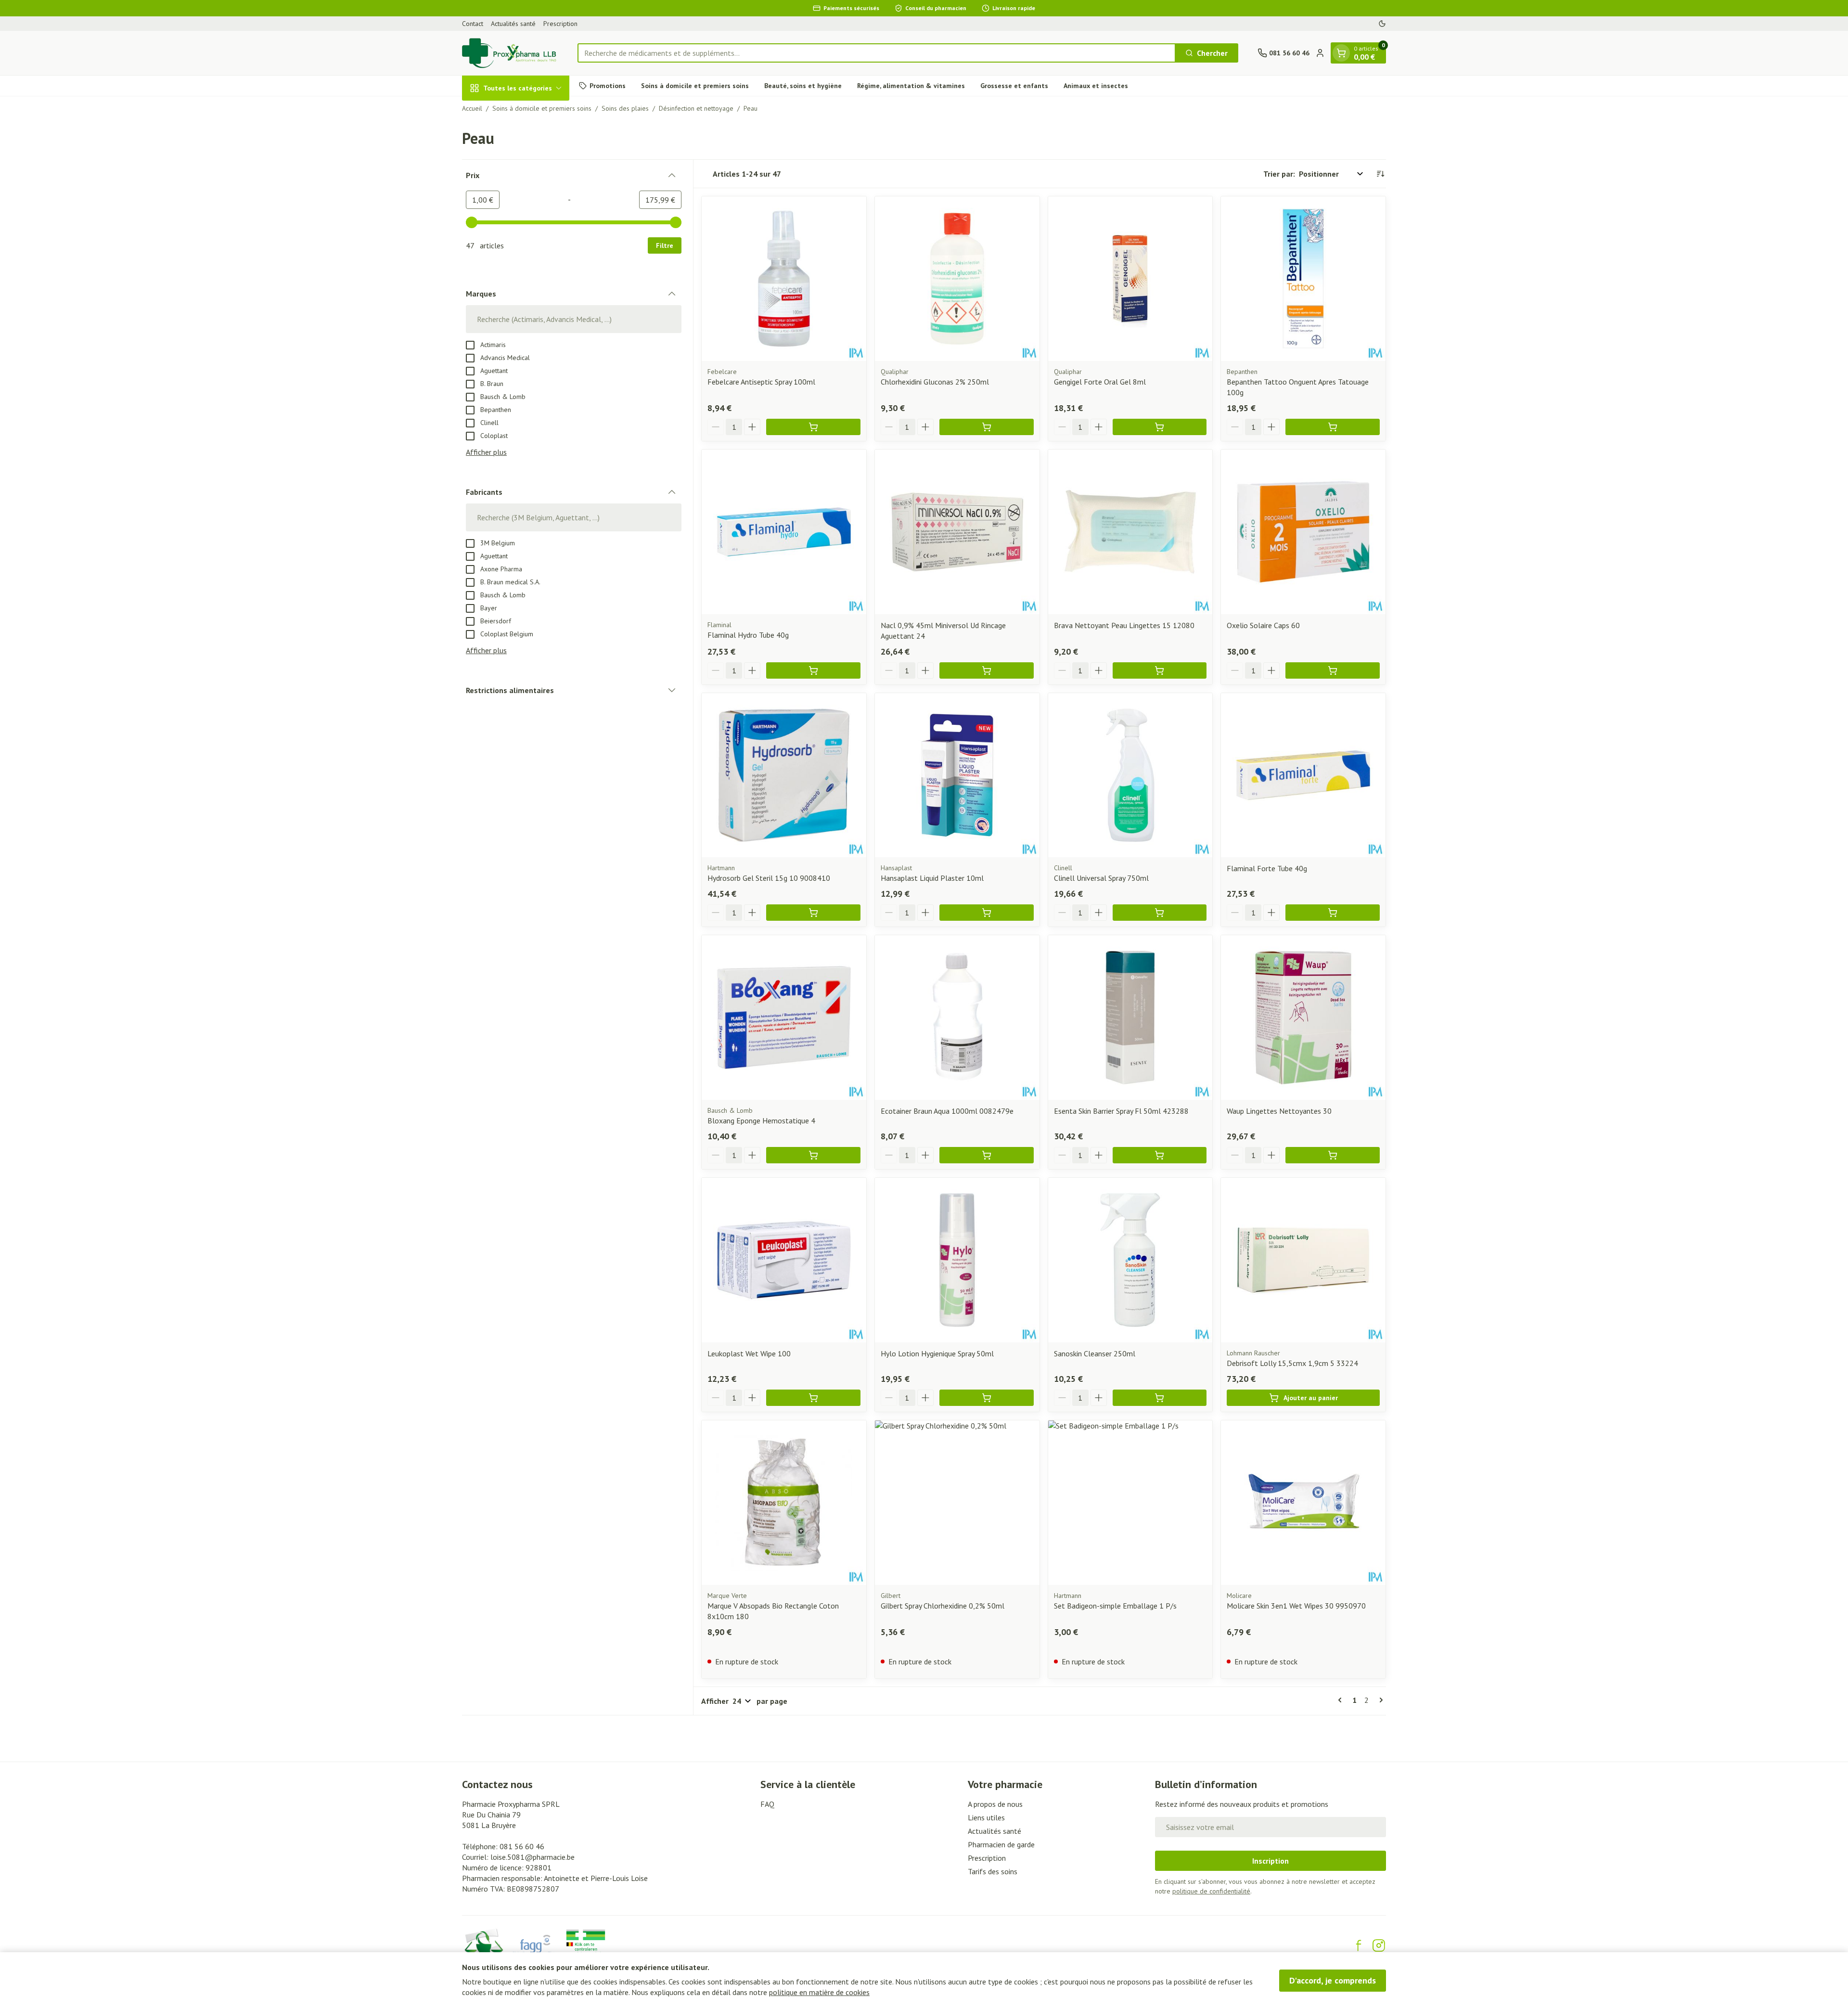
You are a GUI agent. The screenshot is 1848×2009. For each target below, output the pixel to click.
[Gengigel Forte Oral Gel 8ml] (1130, 279)
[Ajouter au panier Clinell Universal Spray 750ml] (1160, 913)
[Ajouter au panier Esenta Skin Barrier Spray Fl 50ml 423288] (1160, 1155)
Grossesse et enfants (1014, 85)
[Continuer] (1379, 1700)
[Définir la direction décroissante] (1380, 174)
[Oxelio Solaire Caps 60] (1303, 532)
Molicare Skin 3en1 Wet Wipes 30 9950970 (1296, 1606)
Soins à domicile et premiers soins (695, 85)
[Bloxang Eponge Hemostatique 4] (784, 1017)
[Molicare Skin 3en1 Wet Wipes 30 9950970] (1303, 1503)
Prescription (560, 24)
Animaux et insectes (1096, 85)
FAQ (767, 1804)
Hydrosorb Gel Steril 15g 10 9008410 (769, 878)
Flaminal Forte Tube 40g (1267, 868)
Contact (473, 24)
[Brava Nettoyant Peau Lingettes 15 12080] (1130, 532)
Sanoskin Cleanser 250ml (1095, 1353)
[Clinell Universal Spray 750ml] (1130, 775)
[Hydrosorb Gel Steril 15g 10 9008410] (784, 775)
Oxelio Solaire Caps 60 (1263, 625)
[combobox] (877, 53)
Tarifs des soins (993, 1871)
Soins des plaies (625, 108)
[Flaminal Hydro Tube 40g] (784, 532)
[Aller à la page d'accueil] (510, 53)
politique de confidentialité (1211, 1891)
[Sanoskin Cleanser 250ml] (1130, 1260)
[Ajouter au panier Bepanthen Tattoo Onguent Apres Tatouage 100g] (1333, 427)
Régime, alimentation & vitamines (911, 85)
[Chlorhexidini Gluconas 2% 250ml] (957, 279)
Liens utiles (986, 1817)
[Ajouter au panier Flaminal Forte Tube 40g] (1333, 913)
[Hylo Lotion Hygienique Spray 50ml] (957, 1260)
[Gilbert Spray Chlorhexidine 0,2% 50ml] (957, 1503)
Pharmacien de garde (1001, 1844)
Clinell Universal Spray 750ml (1101, 878)
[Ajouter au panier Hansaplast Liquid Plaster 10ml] (987, 913)
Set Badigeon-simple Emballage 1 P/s (1115, 1606)
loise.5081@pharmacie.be (533, 1857)
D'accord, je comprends (1333, 1980)
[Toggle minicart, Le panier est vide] (1341, 53)
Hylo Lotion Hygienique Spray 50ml (937, 1353)
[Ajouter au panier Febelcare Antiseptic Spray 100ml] (813, 427)
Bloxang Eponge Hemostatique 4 (761, 1120)
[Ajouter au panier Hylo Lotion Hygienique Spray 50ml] (987, 1398)
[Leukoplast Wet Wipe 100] (784, 1260)
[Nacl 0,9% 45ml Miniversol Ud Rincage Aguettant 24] (957, 532)
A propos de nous (995, 1804)
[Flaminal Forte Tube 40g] (1303, 775)
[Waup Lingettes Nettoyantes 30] (1303, 1017)
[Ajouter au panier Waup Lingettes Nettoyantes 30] (1333, 1155)
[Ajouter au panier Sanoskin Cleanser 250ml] (1160, 1398)
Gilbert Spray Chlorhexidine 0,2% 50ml (943, 1606)
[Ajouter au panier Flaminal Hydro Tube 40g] (813, 670)
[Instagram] (1379, 1945)
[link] (1342, 1700)
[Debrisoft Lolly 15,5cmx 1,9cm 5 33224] (1303, 1260)
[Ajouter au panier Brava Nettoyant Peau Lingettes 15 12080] (1160, 670)
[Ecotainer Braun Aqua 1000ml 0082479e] (957, 1017)
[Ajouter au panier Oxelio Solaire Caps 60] (1333, 670)
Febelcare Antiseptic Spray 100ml (761, 382)
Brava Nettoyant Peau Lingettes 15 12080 (1124, 625)
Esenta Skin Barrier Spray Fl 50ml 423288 (1121, 1111)
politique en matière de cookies (819, 1992)
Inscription (1270, 1861)
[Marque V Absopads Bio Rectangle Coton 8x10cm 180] (784, 1503)
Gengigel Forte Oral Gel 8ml (1100, 382)
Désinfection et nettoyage (696, 108)
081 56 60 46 (522, 1846)
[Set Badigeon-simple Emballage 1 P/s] (1130, 1503)
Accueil (472, 108)
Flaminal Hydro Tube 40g (748, 635)
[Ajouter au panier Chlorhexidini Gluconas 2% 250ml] (987, 427)
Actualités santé (513, 24)
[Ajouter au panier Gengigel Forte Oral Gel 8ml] (1160, 427)
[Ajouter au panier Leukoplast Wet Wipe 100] (813, 1398)
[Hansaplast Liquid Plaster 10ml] (957, 775)
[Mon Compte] (1320, 53)
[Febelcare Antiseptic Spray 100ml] (784, 279)
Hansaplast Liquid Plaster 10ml (932, 878)
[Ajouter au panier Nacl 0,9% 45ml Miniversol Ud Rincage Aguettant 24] (987, 670)
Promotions (608, 85)
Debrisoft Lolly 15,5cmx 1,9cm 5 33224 (1292, 1363)
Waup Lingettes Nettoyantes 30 (1279, 1111)
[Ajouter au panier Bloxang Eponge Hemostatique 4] (813, 1155)
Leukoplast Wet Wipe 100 (749, 1353)
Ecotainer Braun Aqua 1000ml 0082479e (947, 1111)
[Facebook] (1359, 1945)
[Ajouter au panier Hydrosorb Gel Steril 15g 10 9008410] (813, 913)
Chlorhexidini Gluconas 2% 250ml (935, 382)
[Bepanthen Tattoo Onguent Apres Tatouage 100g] (1303, 279)
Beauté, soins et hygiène (803, 85)
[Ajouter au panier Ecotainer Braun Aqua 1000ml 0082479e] (987, 1155)
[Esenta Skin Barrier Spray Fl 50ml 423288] (1130, 1017)
